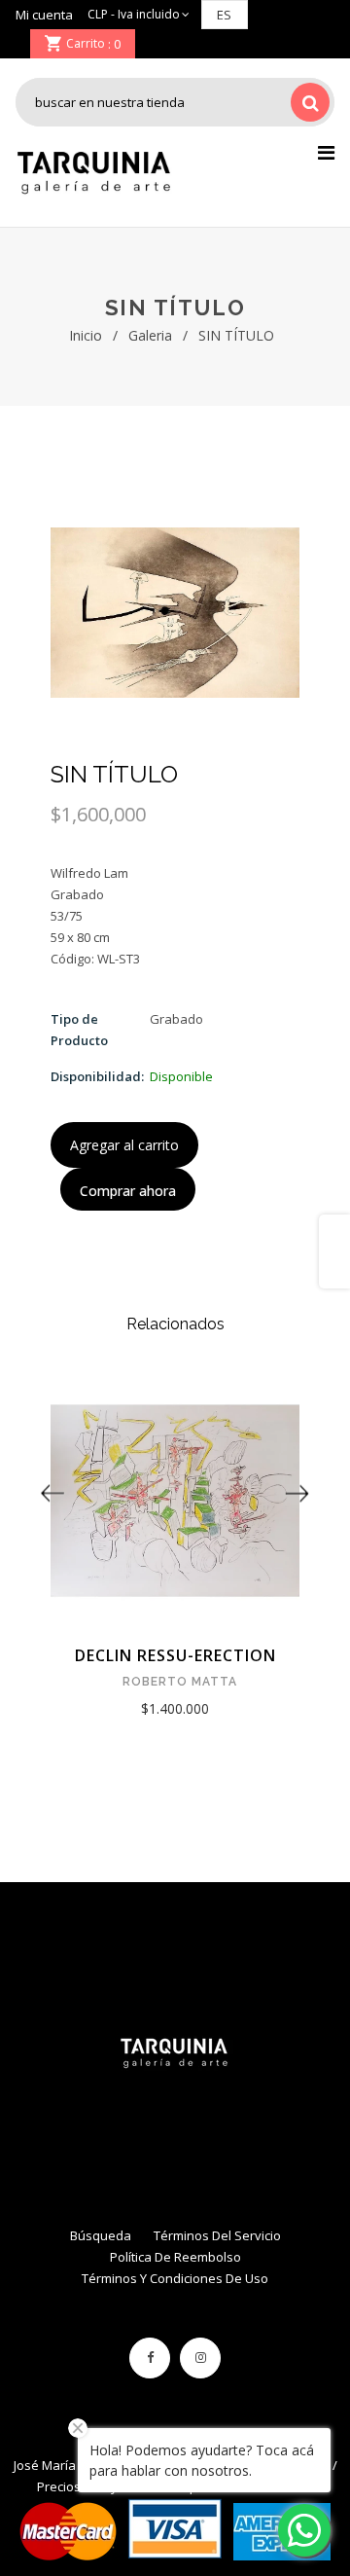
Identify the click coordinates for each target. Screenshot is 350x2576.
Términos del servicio (217, 2235)
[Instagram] (200, 2358)
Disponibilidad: (97, 1076)
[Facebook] (150, 2358)
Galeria (150, 335)
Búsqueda (101, 2235)
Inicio (86, 335)
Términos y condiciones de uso (175, 2278)
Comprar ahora (128, 1191)
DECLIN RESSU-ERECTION (175, 1655)
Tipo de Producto (79, 1030)
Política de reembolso (175, 2257)
